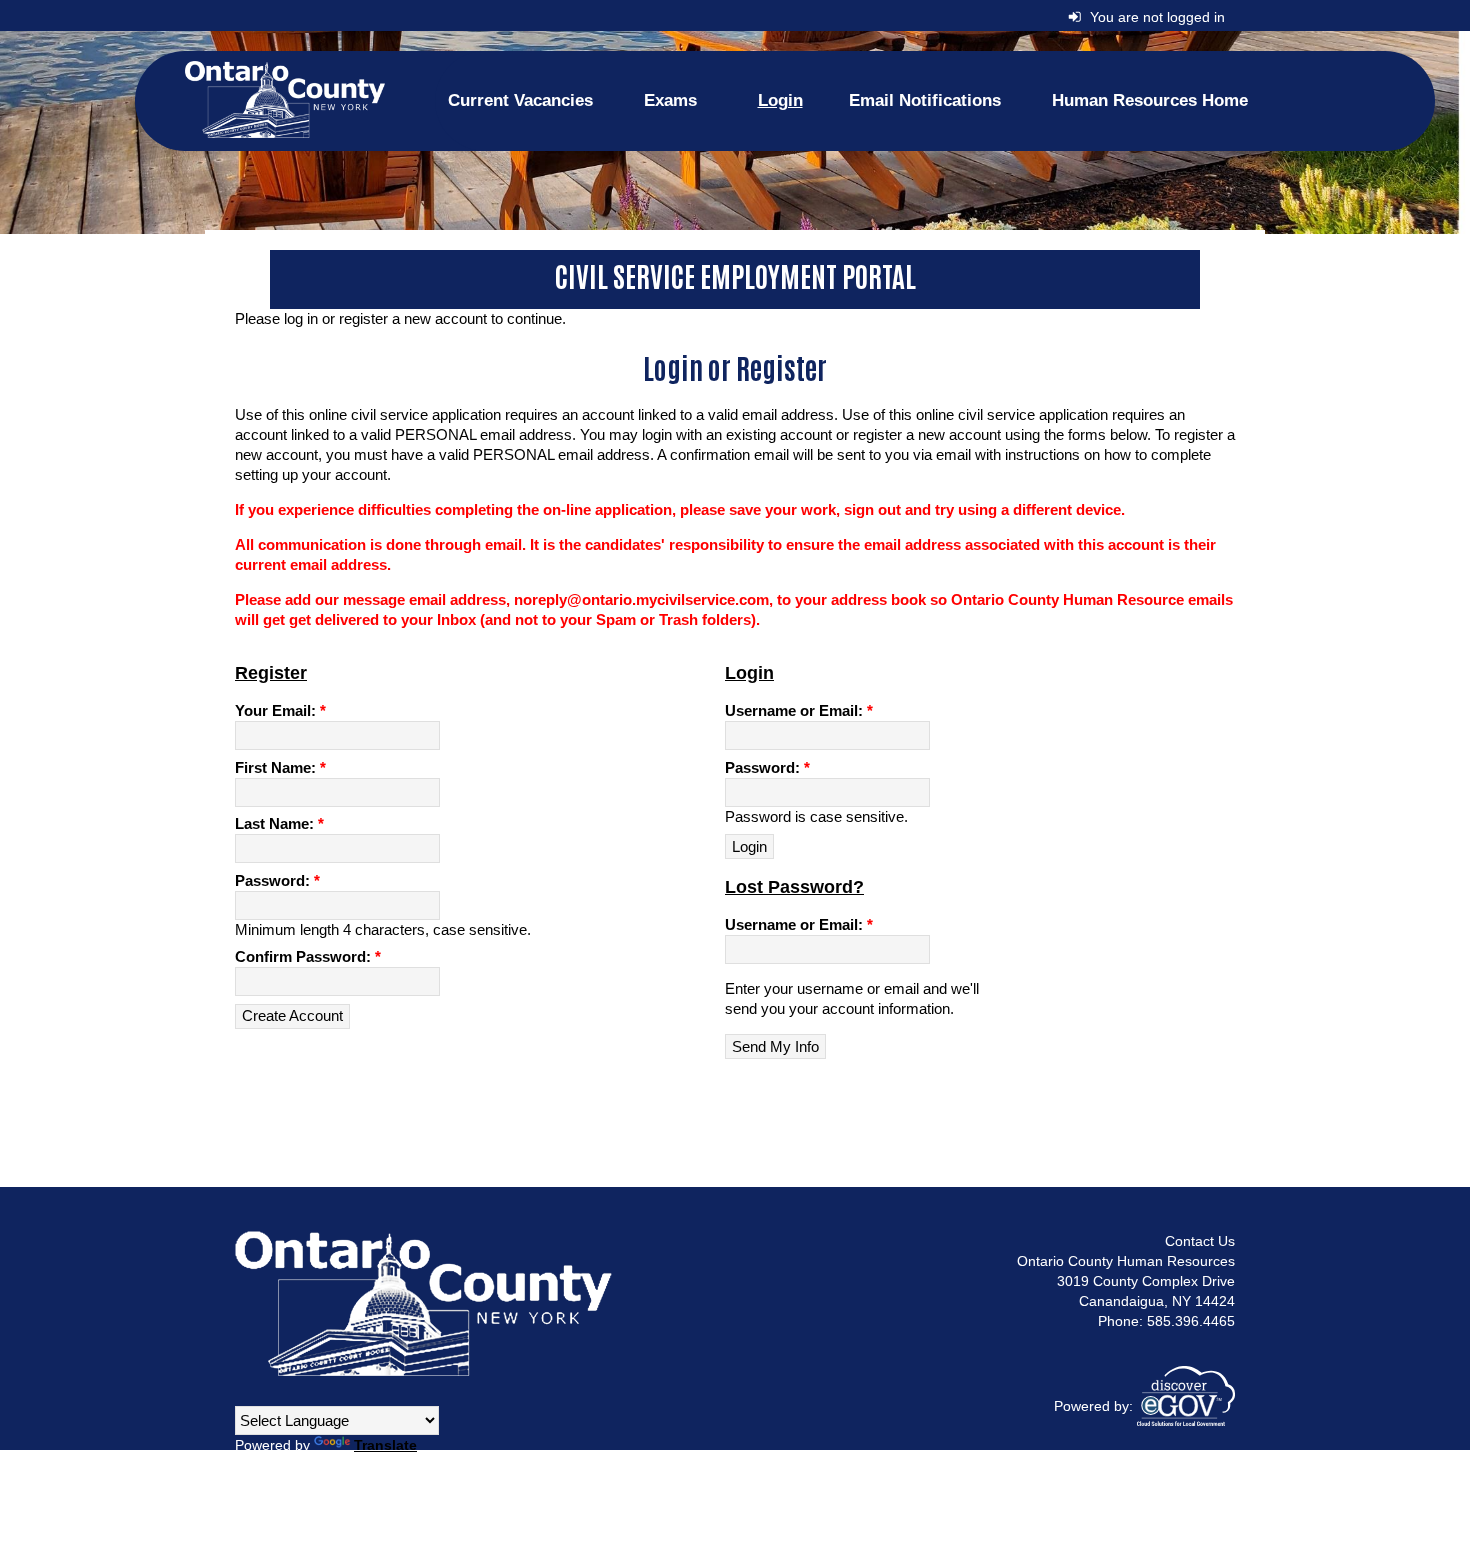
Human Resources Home (1150, 100)
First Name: (280, 767)
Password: (277, 880)
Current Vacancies (520, 100)
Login (780, 100)
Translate (385, 1445)
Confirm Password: (308, 956)
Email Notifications (925, 100)
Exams (670, 100)
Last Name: (279, 823)
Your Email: (280, 710)
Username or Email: (799, 710)
